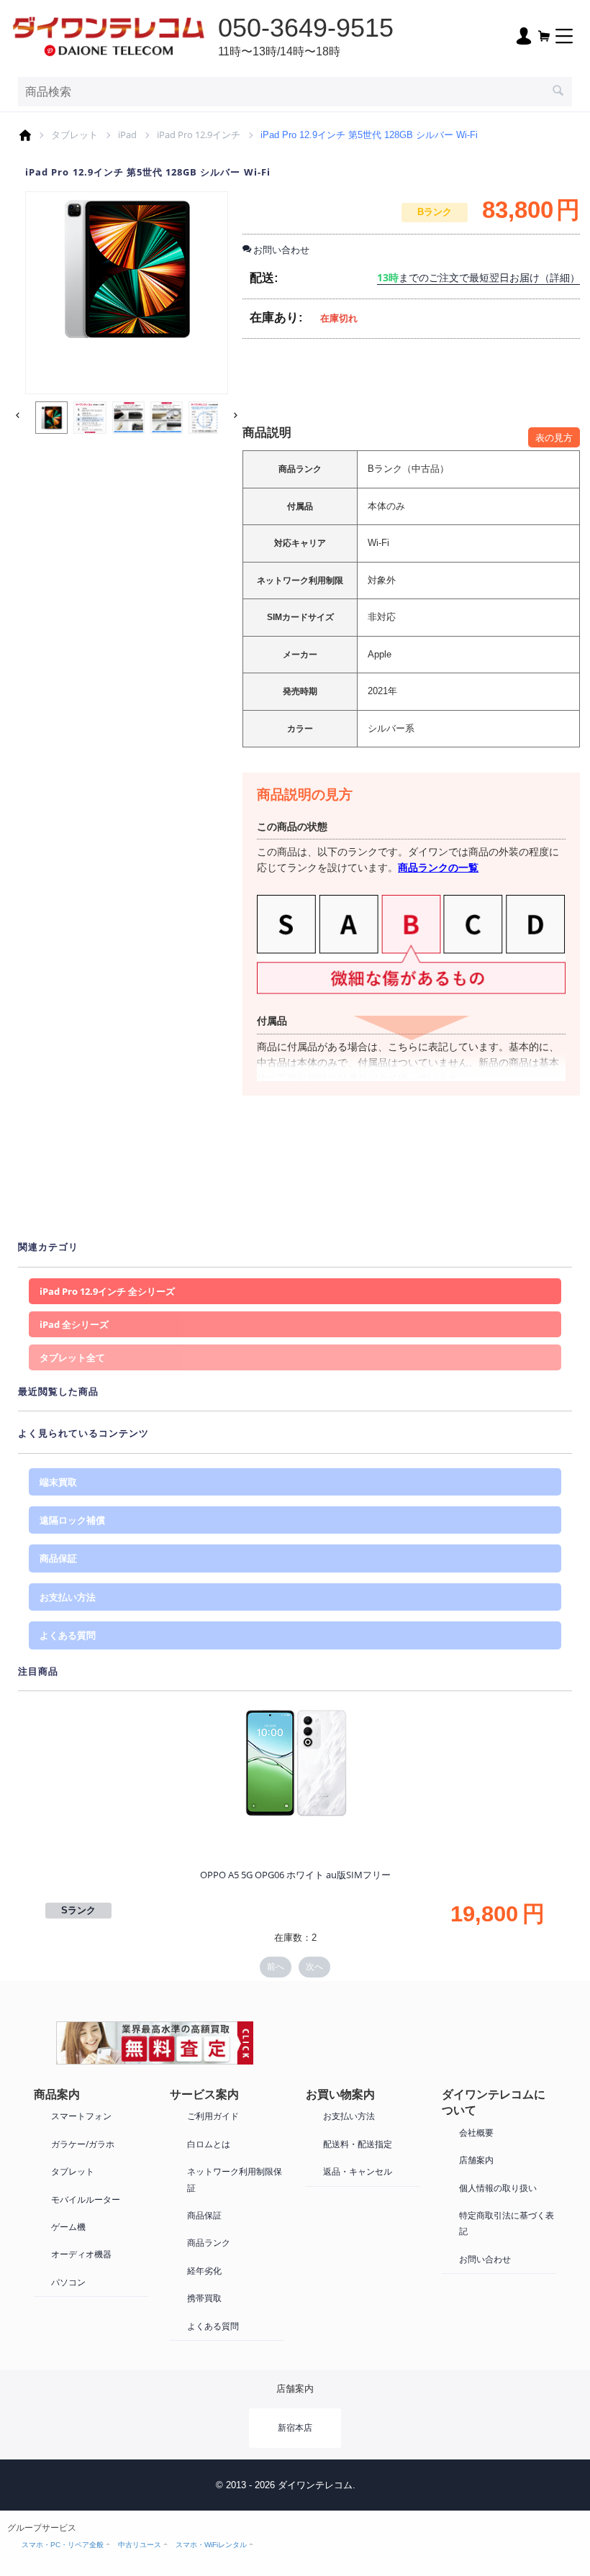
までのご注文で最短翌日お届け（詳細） (478, 277)
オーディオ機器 (81, 2254)
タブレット (74, 135)
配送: (264, 278)
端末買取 (58, 1482)
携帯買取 (204, 2298)
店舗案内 (476, 2160)
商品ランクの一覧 (438, 867)
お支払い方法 (68, 1597)
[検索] (558, 92)
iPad (127, 135)
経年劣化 (204, 2271)
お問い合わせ (485, 2259)
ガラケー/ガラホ (83, 2144)
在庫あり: (276, 318)
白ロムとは (209, 2144)
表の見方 (554, 437)
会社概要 (476, 2133)
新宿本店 (295, 2427)
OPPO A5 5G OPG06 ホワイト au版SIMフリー (295, 1875)
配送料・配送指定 (358, 2144)
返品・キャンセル (358, 2171)
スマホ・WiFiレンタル (211, 2545)
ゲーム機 (68, 2227)
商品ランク (209, 2243)
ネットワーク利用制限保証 (235, 2179)
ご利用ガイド (213, 2116)
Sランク (78, 1910)
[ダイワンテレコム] (109, 35)
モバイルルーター (86, 2199)
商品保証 (58, 1558)
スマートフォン (81, 2116)
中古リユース (140, 2545)
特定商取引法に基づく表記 (507, 2223)
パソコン (68, 2282)
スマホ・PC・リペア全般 (63, 2545)
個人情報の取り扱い (498, 2188)
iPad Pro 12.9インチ (199, 135)
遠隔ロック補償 (72, 1520)
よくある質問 (68, 1635)
